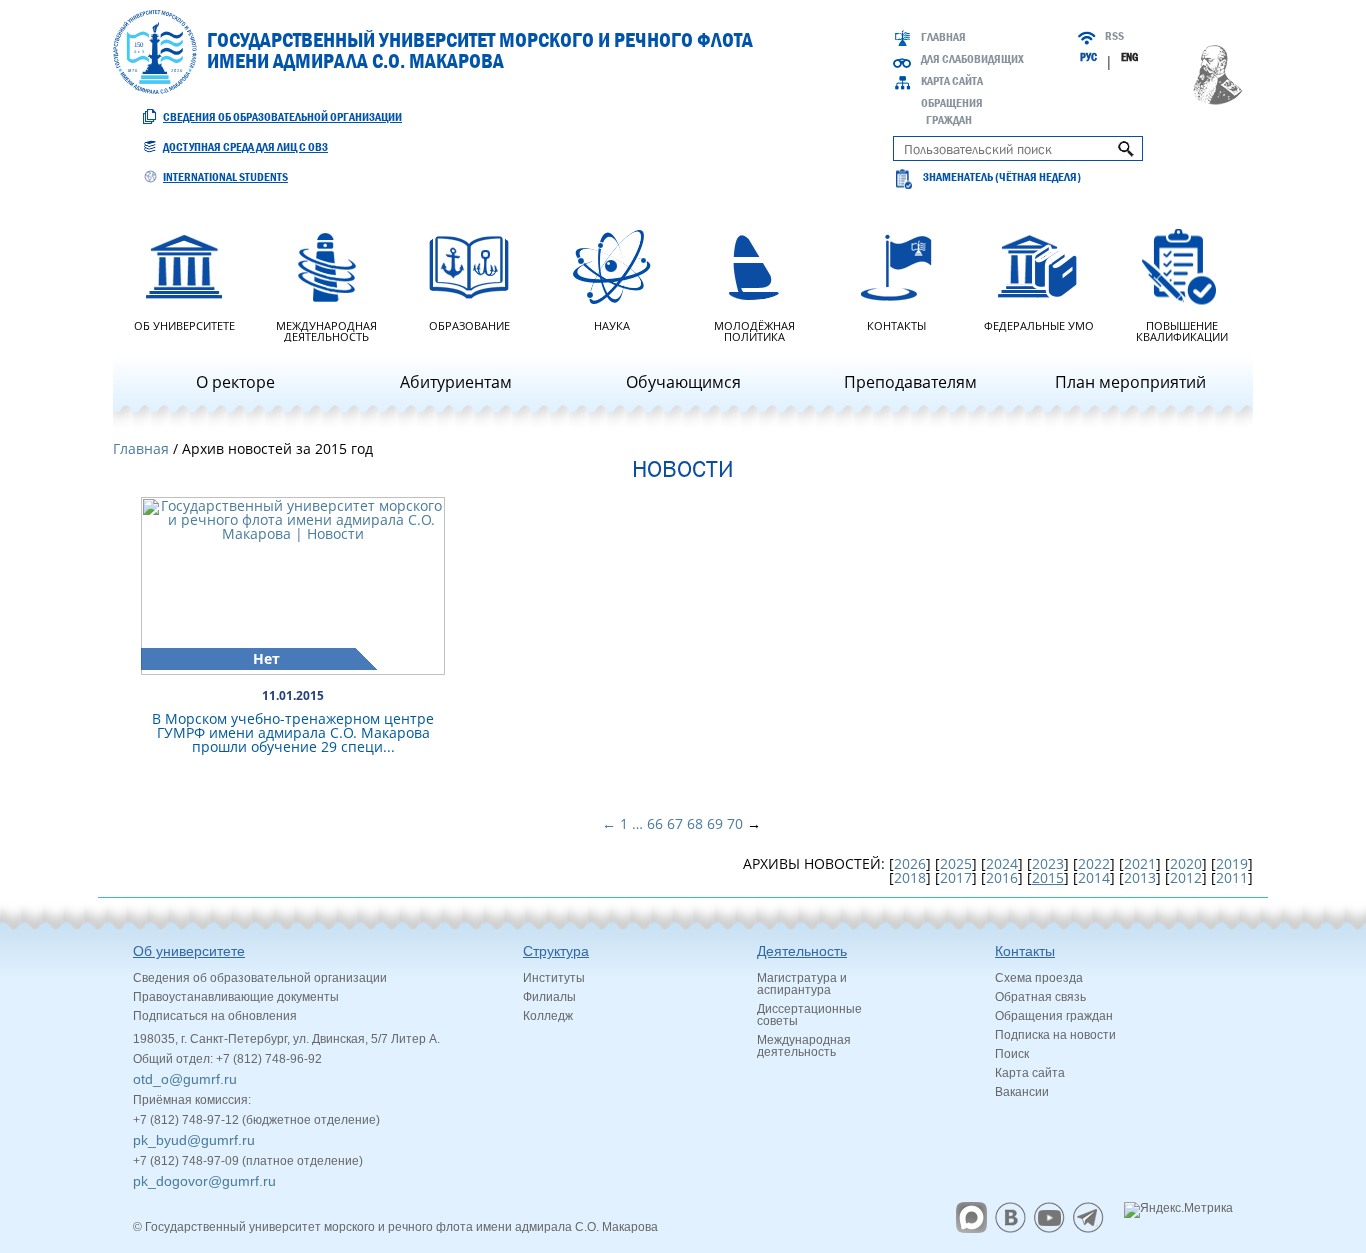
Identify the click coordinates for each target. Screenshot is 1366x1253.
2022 (1094, 863)
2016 (1002, 877)
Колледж (548, 1016)
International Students (225, 177)
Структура (556, 951)
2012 (1186, 877)
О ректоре (235, 382)
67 (675, 823)
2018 (910, 877)
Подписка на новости (1055, 1035)
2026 (910, 863)
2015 (1048, 877)
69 (715, 823)
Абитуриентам (456, 382)
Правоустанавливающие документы (236, 997)
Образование (469, 324)
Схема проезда (1039, 978)
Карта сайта (952, 81)
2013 (1140, 877)
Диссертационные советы (809, 1015)
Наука (612, 324)
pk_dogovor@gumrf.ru (204, 1181)
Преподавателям (910, 382)
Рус (1088, 57)
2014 (1094, 877)
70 (735, 823)
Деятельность (802, 951)
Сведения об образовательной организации (282, 117)
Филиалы (549, 997)
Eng (1129, 57)
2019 (1232, 863)
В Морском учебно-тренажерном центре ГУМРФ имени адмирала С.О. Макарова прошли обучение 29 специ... (293, 732)
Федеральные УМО (1039, 324)
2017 (956, 877)
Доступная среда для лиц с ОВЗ (245, 147)
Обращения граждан (1054, 1016)
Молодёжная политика (754, 330)
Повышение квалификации (1182, 330)
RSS (1114, 36)
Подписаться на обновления (215, 1016)
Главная (943, 37)
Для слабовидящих (972, 59)
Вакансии (1022, 1092)
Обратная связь (1040, 997)
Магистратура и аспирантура (802, 984)
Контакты (896, 324)
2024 (1002, 863)
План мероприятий (1130, 382)
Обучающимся (683, 382)
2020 (1186, 863)
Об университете (184, 324)
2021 (1140, 863)
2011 (1232, 877)
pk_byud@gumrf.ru (194, 1140)
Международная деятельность (326, 330)
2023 (1048, 863)
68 (695, 823)
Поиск (1012, 1054)
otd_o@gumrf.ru (185, 1079)
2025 (956, 863)
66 (655, 823)
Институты (554, 978)
